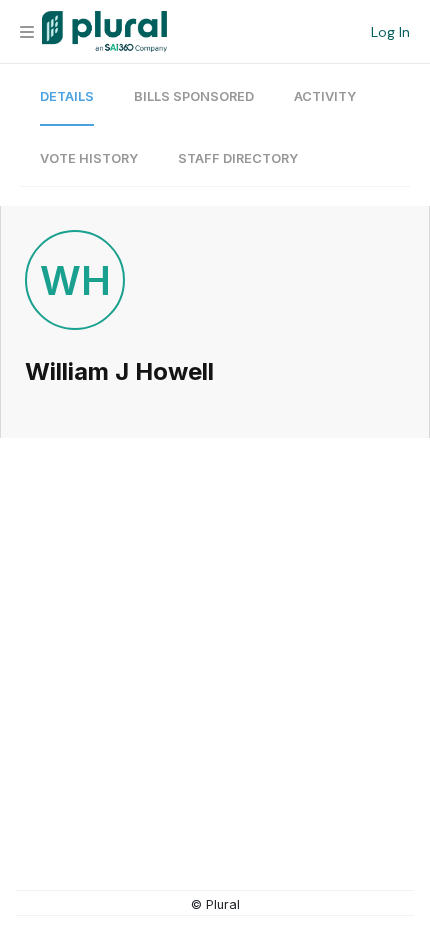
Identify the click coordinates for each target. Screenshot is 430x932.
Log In (390, 32)
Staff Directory (238, 158)
